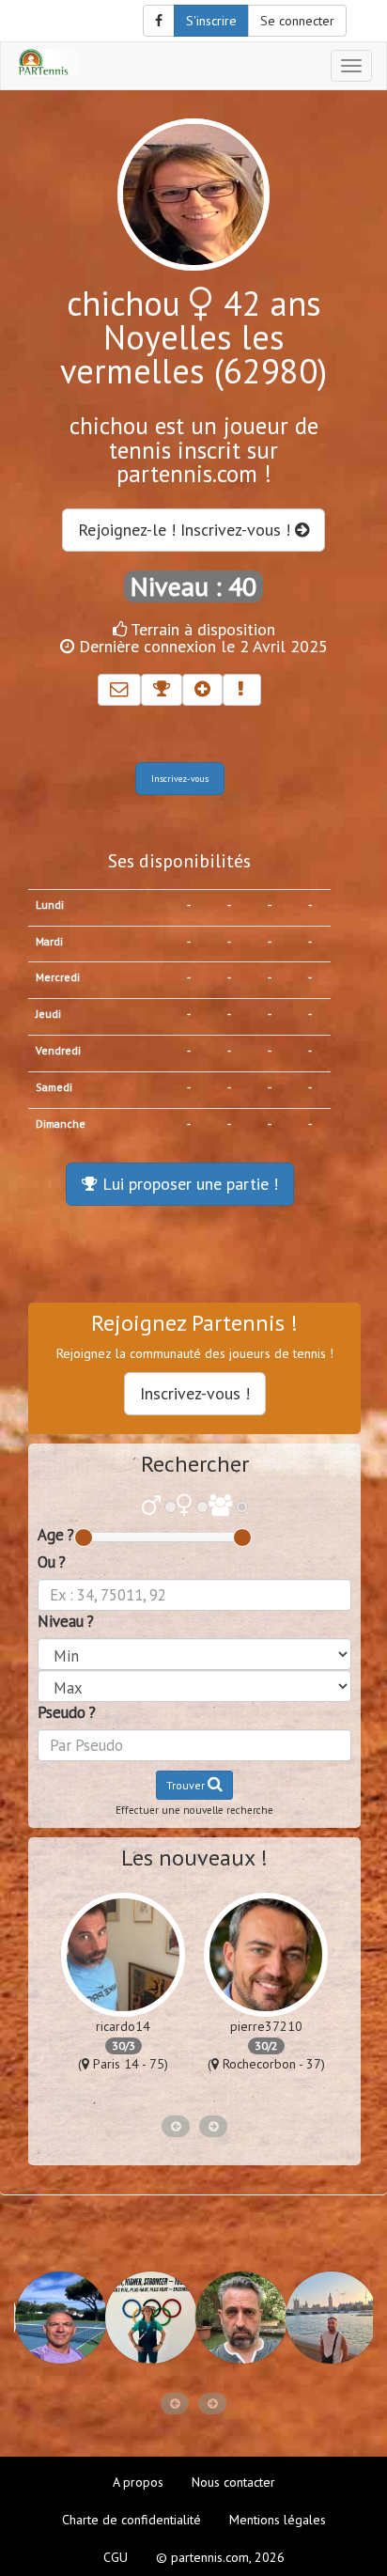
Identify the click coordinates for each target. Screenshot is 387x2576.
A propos (138, 2482)
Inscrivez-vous (180, 779)
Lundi (50, 905)
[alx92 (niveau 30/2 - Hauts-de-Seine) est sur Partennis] (240, 2318)
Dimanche (61, 1124)
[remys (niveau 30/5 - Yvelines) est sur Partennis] (59, 2318)
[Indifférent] (220, 1507)
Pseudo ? (67, 1712)
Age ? (56, 1535)
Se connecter (297, 21)
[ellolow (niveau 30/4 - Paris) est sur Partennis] (330, 2318)
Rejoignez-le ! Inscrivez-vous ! (186, 530)
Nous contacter (233, 2482)
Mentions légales (278, 2520)
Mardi (49, 941)
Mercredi (58, 977)
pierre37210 (266, 2026)
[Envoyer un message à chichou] (119, 690)
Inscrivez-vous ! (195, 1393)
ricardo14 (123, 2026)
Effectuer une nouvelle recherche (194, 1810)
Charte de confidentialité (132, 2520)
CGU (116, 2557)
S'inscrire (211, 21)
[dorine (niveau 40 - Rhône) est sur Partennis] (149, 2318)
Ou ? (52, 1562)
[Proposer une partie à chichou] (162, 690)
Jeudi (48, 1014)
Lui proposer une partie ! (188, 1184)
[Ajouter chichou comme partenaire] (202, 690)
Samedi (54, 1087)
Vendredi (58, 1050)
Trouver (187, 1785)
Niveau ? (66, 1621)
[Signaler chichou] (242, 690)
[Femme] (185, 1507)
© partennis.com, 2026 (220, 2557)
